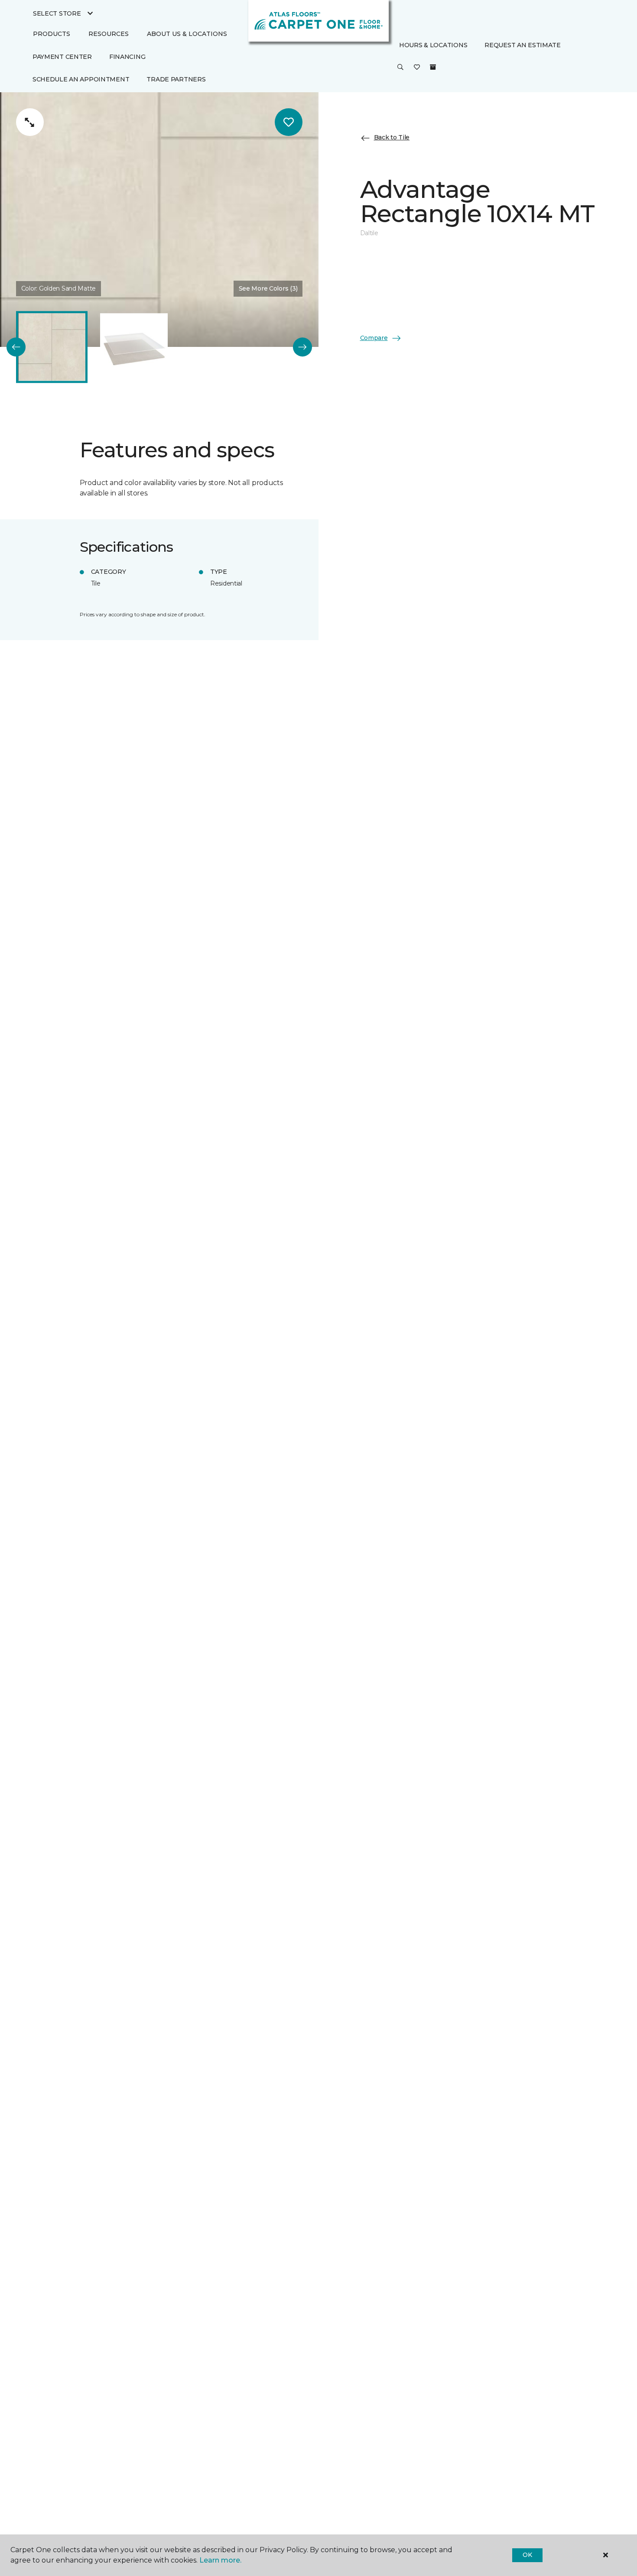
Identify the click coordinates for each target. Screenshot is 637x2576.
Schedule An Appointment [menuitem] (81, 79)
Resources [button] (109, 34)
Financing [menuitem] (127, 57)
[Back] (16, 347)
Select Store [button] (57, 13)
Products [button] (52, 34)
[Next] (302, 347)
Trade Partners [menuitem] (176, 79)
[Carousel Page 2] (134, 347)
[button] (400, 68)
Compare (374, 338)
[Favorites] (417, 68)
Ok (527, 2555)
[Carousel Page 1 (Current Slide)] (52, 347)
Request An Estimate (523, 45)
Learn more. (220, 2560)
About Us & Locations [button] (187, 34)
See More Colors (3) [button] (268, 288)
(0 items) (433, 67)
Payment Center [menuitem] (62, 57)
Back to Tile (392, 138)
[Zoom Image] (30, 122)
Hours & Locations (433, 45)
